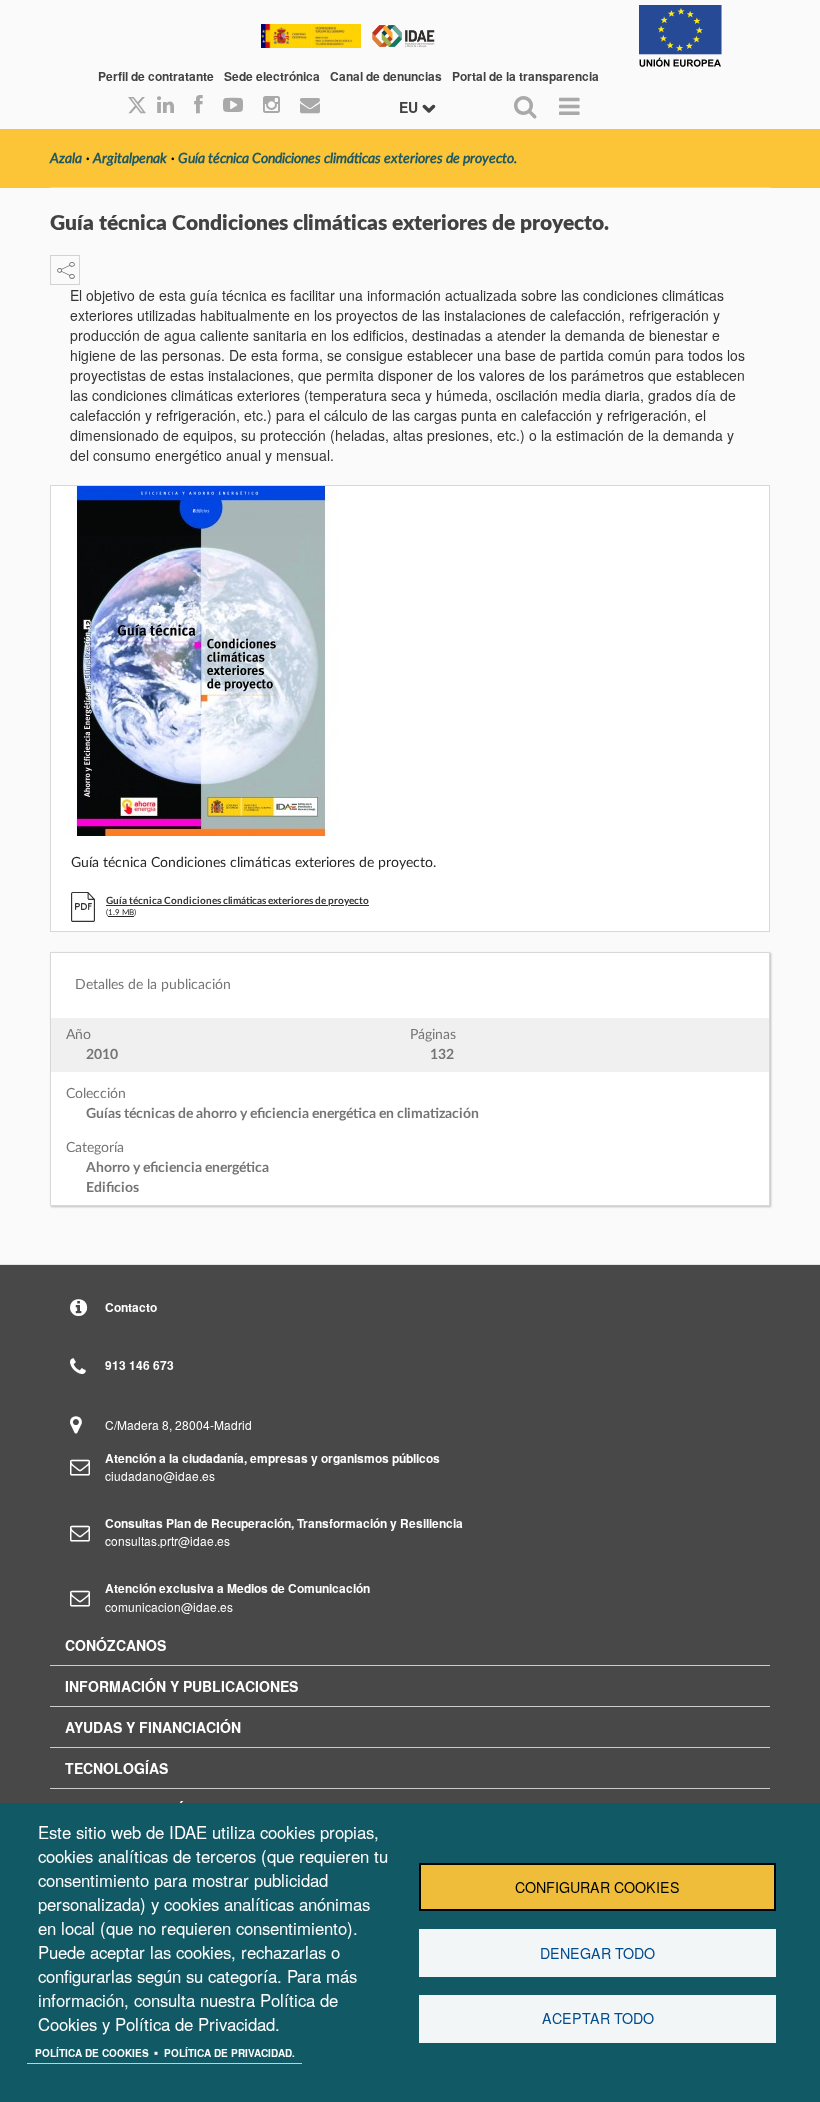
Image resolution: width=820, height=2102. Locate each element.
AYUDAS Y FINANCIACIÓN (153, 1727)
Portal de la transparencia (525, 76)
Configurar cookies (597, 1887)
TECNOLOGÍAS (116, 1768)
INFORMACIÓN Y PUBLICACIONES (181, 1686)
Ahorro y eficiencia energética (177, 1168)
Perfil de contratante (156, 76)
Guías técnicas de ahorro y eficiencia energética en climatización (282, 1114)
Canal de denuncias (386, 76)
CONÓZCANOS (115, 1645)
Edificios (112, 1188)
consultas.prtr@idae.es (167, 1540)
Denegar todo (597, 1953)
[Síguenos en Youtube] (233, 106)
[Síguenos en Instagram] (271, 106)
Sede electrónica (272, 76)
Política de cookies (92, 2053)
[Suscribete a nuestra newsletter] (310, 106)
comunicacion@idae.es (169, 1606)
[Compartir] (65, 270)
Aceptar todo (598, 2018)
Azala (66, 159)
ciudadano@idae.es (160, 1475)
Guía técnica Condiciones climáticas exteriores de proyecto (237, 901)
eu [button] (410, 107)
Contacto (131, 1307)
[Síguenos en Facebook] (198, 106)
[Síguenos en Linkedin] (165, 106)
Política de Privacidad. (229, 2053)
